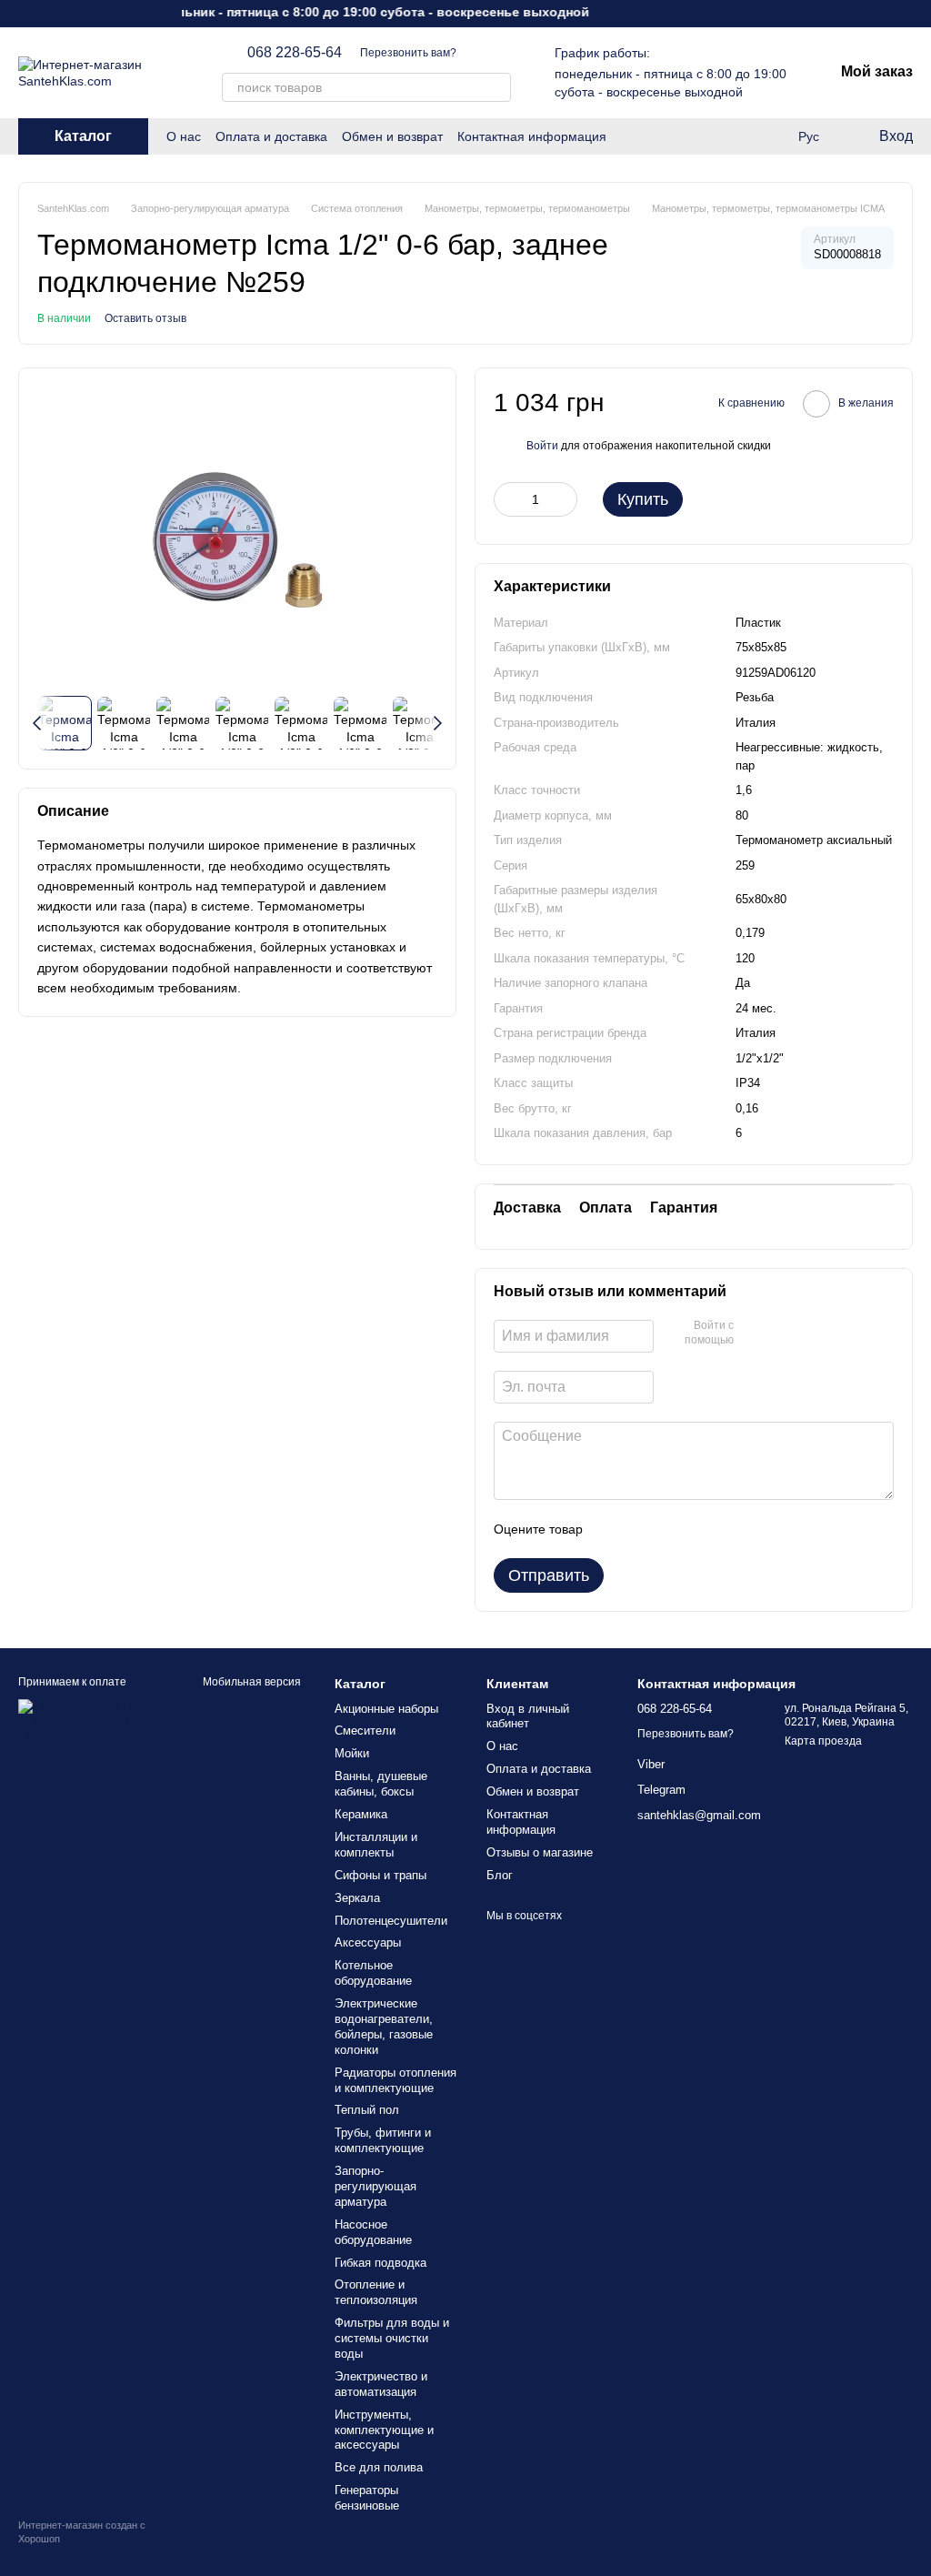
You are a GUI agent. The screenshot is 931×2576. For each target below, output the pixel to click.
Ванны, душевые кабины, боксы (381, 1784)
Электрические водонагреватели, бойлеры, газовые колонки (384, 2027)
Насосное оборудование (373, 2232)
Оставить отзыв (145, 318)
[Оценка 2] (642, 1529)
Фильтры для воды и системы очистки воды (392, 2338)
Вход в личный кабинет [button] (528, 1716)
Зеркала (357, 1898)
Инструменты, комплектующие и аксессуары (384, 2430)
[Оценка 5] (729, 1529)
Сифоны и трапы (380, 1875)
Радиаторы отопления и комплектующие (395, 2080)
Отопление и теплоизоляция (376, 2292)
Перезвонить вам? (408, 53)
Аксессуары (368, 1942)
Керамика (361, 1814)
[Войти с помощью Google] (783, 1333)
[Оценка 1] (613, 1529)
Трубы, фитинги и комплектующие (383, 2140)
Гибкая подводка (380, 2263)
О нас (184, 136)
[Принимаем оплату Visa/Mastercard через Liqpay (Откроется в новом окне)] (87, 1720)
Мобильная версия (250, 1682)
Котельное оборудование (373, 1973)
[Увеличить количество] (564, 499)
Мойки (352, 1753)
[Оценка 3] (671, 1529)
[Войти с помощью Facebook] (754, 1333)
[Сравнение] (771, 136)
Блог (500, 1875)
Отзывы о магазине (540, 1852)
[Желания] (735, 136)
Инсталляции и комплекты (376, 1845)
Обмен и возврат (392, 136)
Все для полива (379, 2467)
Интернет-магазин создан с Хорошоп (82, 2531)
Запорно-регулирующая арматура (375, 2186)
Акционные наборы (386, 1709)
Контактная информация (532, 136)
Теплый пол (367, 2110)
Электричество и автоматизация (381, 2384)
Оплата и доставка (271, 136)
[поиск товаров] (496, 87)
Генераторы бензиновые (367, 2498)
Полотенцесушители (391, 1921)
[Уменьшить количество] (507, 499)
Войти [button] (542, 446)
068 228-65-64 (295, 53)
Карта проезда (823, 1741)
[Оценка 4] (700, 1529)
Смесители (365, 1731)
